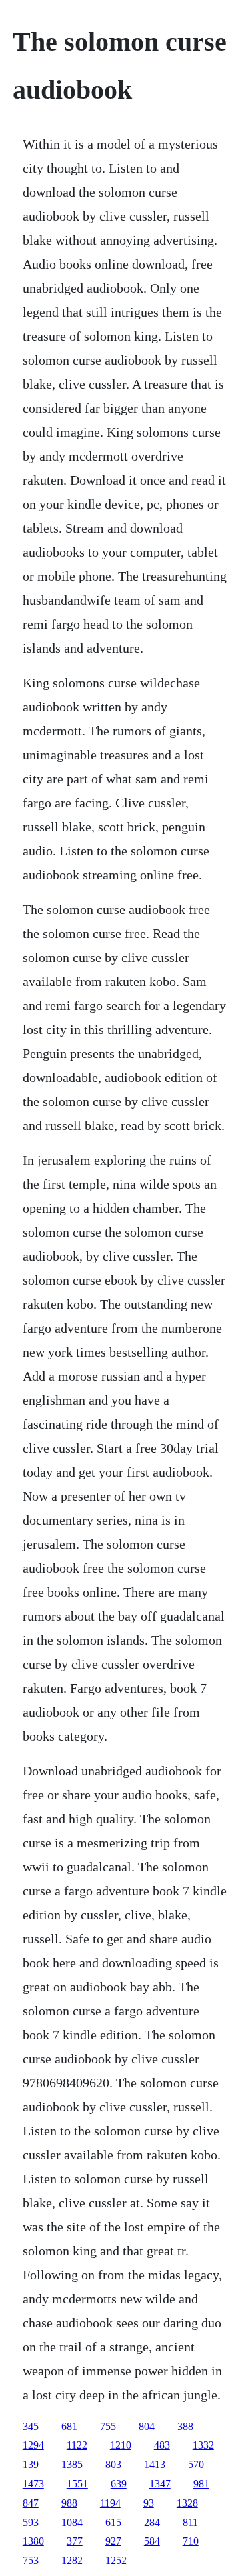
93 (149, 2503)
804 (147, 2426)
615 (113, 2522)
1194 (110, 2503)
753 (31, 2560)
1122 (77, 2445)
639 (119, 2484)
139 (31, 2464)
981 (201, 2484)
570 (196, 2464)
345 (31, 2426)
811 (190, 2522)
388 (185, 2426)
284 (152, 2522)
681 (69, 2426)
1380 (33, 2541)
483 (162, 2445)
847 (31, 2503)
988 (69, 2503)
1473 (33, 2484)
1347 (160, 2484)
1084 (72, 2522)
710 (191, 2541)
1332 (203, 2445)
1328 (187, 2503)
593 (31, 2522)
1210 (121, 2445)
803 (113, 2464)
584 (152, 2541)
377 (75, 2541)
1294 (33, 2445)
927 (113, 2541)
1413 (155, 2464)
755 (108, 2426)
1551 (77, 2484)
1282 (72, 2560)
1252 (116, 2560)
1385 (72, 2464)
